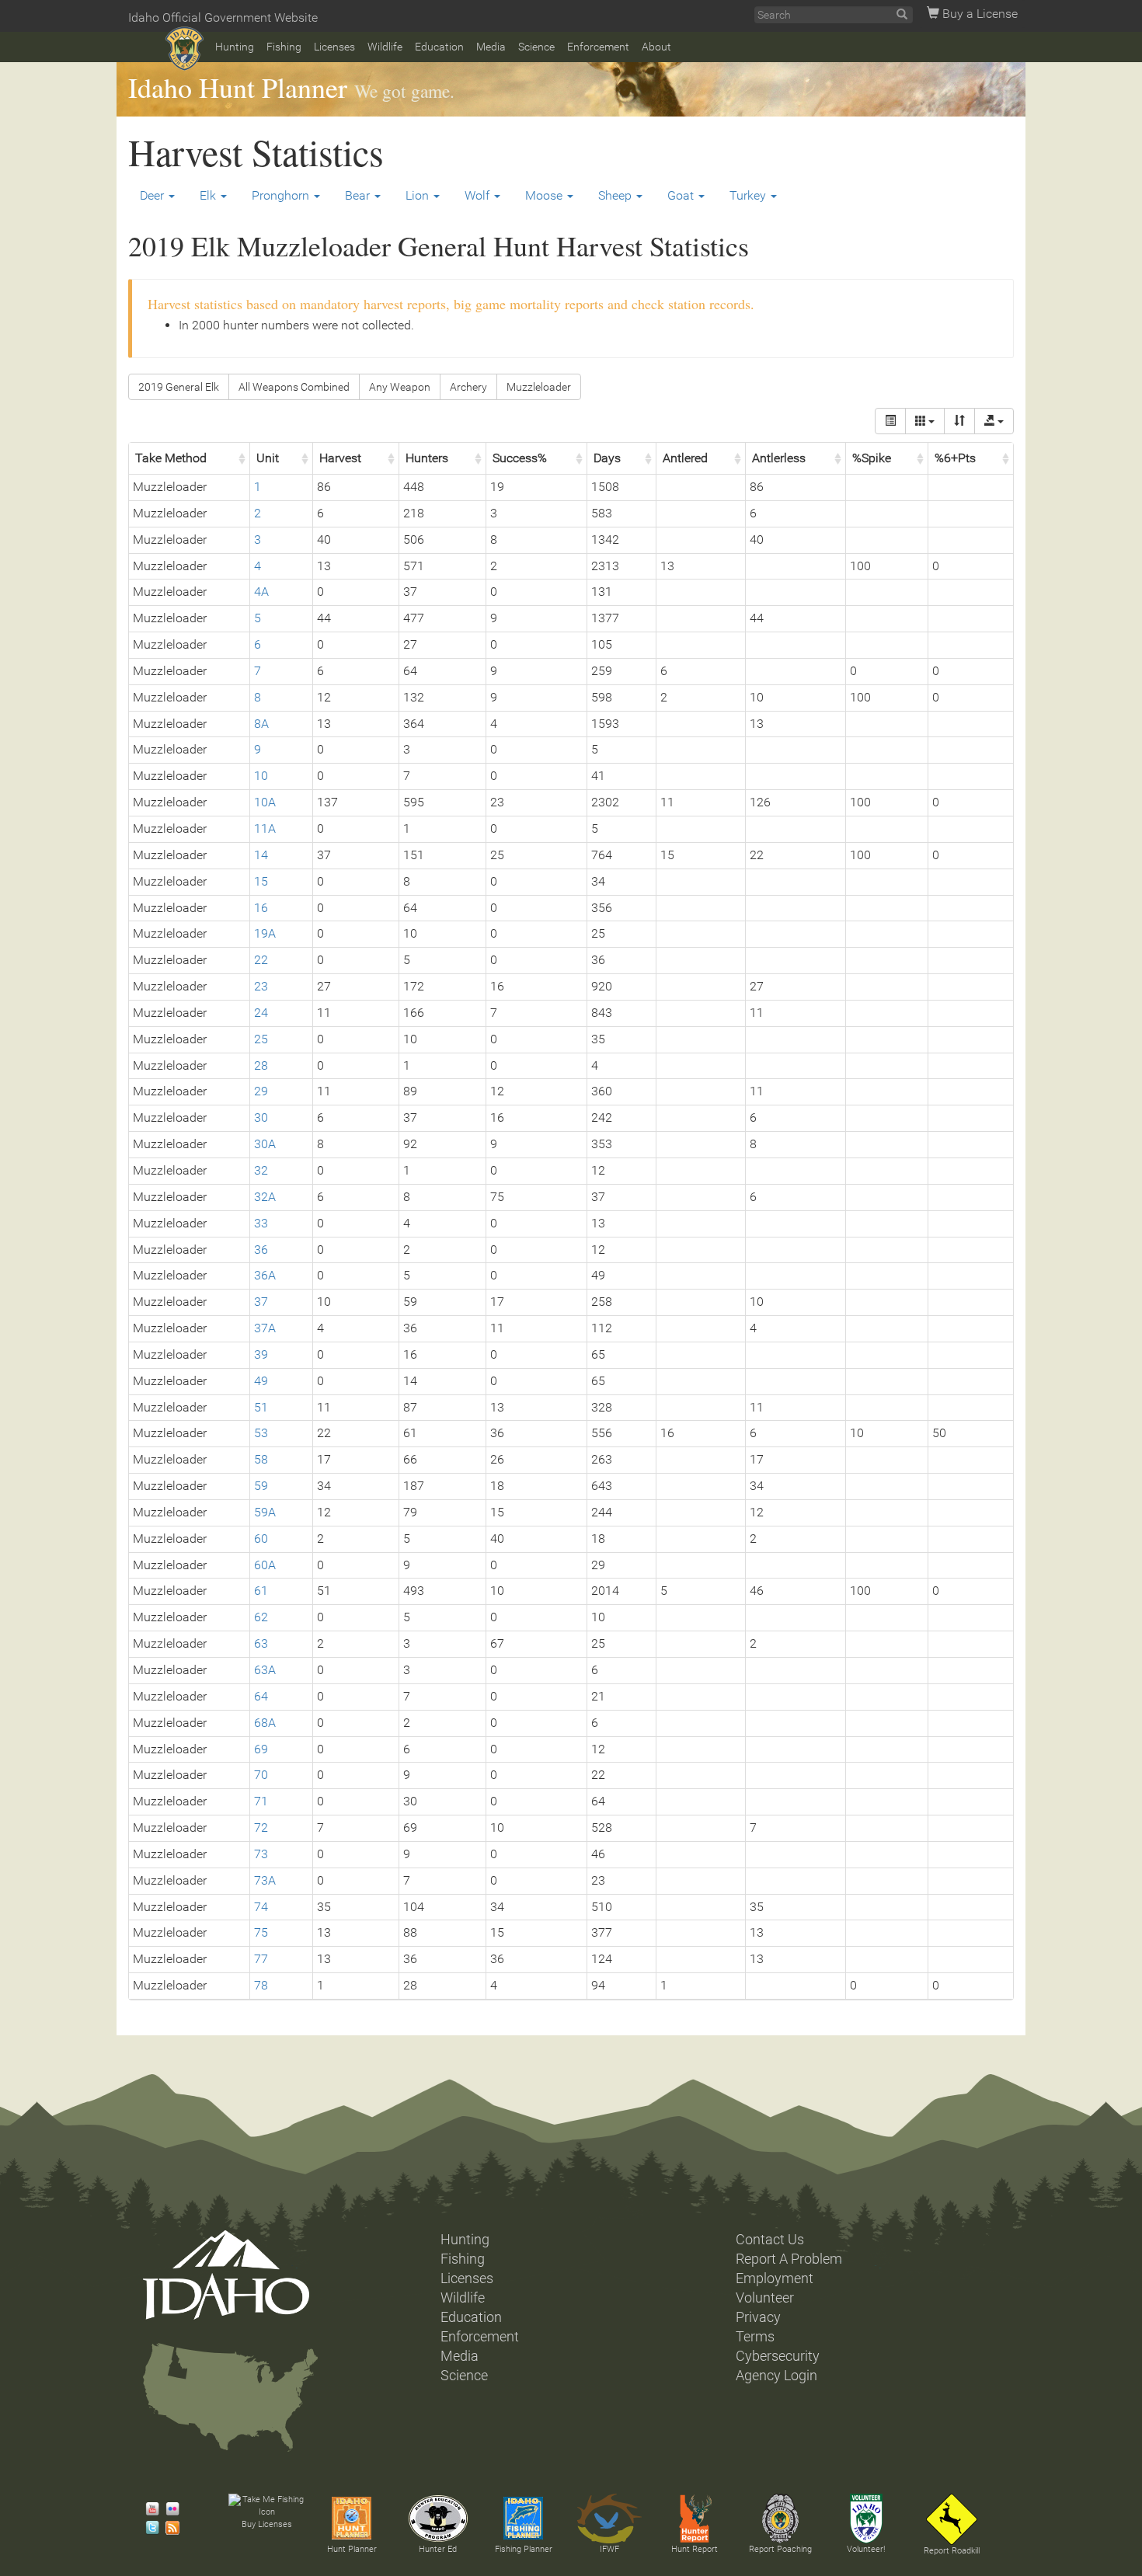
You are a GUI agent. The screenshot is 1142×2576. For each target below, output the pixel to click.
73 (261, 1854)
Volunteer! (866, 2549)
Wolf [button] (479, 195)
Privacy (758, 2317)
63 (261, 1643)
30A (265, 1144)
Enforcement (598, 47)
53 (261, 1433)
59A (265, 1512)
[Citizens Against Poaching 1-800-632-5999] (780, 2519)
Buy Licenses (267, 2524)
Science (536, 47)
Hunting (235, 47)
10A (265, 802)
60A (265, 1565)
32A (265, 1197)
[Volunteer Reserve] (866, 2519)
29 (261, 1091)
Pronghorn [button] (282, 195)
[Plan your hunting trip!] (352, 2519)
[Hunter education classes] (438, 2519)
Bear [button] (359, 195)
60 (261, 1539)
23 (261, 986)
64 (261, 1696)
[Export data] (994, 421)
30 (261, 1117)
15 (261, 881)
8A (261, 724)
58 (261, 1459)
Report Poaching (780, 2549)
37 (261, 1302)
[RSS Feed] (169, 2528)
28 (261, 1065)
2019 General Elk (179, 387)
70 (261, 1775)
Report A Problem (789, 2259)
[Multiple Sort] (959, 421)
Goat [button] (682, 195)
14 (261, 855)
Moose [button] (545, 195)
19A (265, 933)
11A (265, 828)
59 (261, 1486)
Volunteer (765, 2298)
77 (261, 1959)
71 (261, 1801)
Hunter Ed (438, 2549)
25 (261, 1039)
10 (261, 776)
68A (265, 1723)
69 (261, 1749)
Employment (775, 2278)
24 (261, 1013)
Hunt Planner (352, 2549)
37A (265, 1328)
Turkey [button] (749, 195)
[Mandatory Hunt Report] (695, 2519)
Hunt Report (695, 2549)
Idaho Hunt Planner (238, 87)
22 (261, 960)
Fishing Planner (524, 2549)
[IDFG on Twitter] (148, 2528)
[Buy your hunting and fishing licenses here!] (266, 2506)
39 (261, 1354)
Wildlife (385, 47)
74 (261, 1907)
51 (261, 1407)
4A (261, 592)
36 (261, 1250)
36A (265, 1275)
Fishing (284, 47)
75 (261, 1932)
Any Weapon (400, 387)
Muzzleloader (539, 387)
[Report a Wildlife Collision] (952, 2519)
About (656, 47)
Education (439, 47)
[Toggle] (890, 421)
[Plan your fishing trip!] (524, 2519)
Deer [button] (153, 195)
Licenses (334, 47)
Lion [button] (419, 195)
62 (261, 1617)
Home (185, 49)
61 (261, 1591)
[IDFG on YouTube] (148, 2509)
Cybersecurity (778, 2356)
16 (261, 908)
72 (261, 1828)
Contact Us (770, 2240)
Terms (755, 2337)
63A (265, 1670)
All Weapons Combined (294, 387)
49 (261, 1381)
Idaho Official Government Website (223, 17)
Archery (468, 387)
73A (265, 1880)
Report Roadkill (952, 2551)
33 (261, 1223)
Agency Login (776, 2376)
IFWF (609, 2549)
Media (491, 47)
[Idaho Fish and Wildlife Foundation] (609, 2519)
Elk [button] (209, 195)
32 (261, 1170)
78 (261, 1985)
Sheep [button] (616, 195)
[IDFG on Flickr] (169, 2509)
